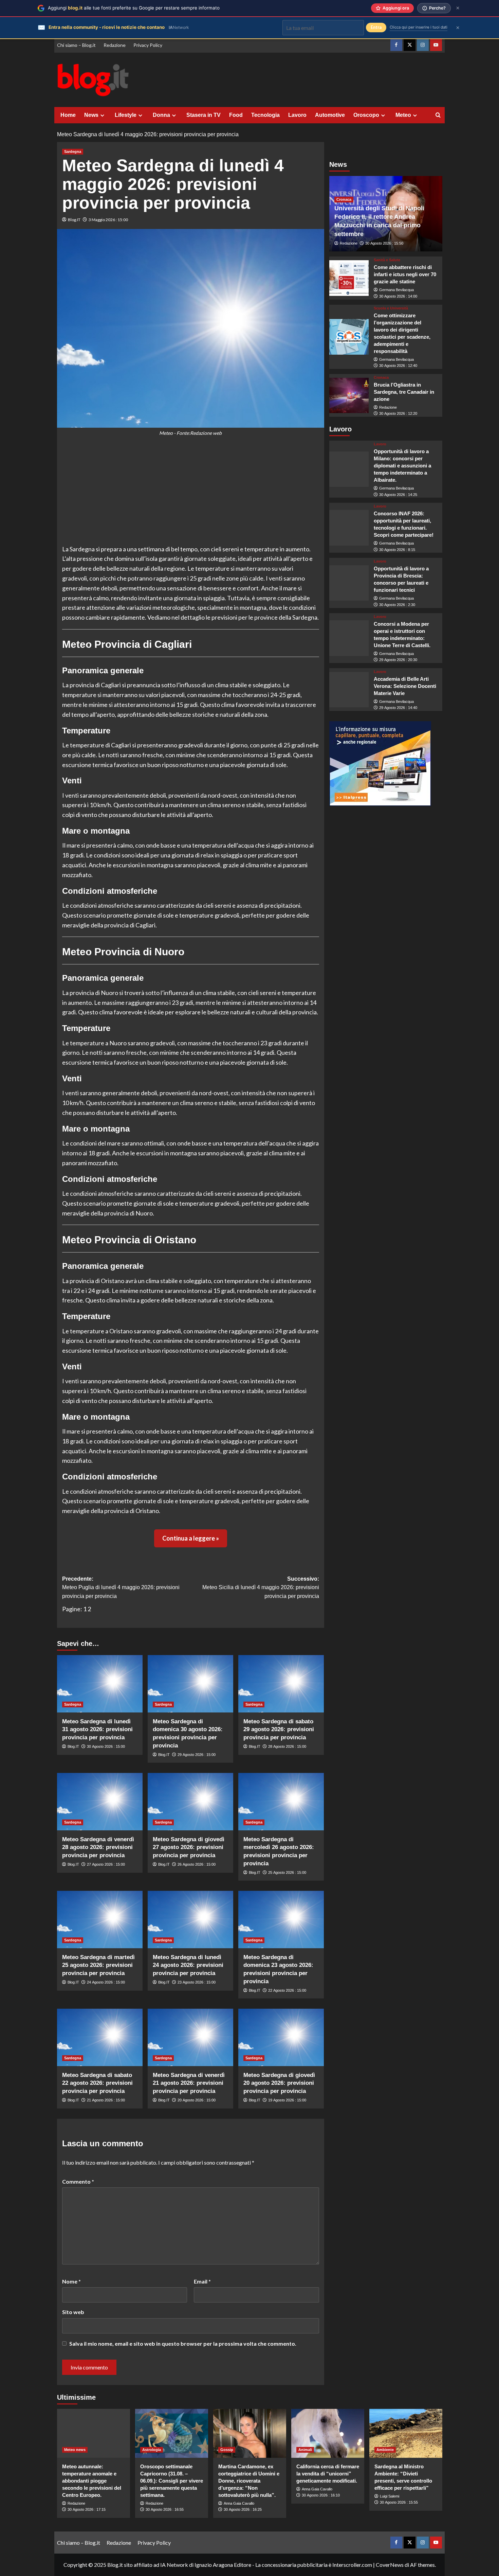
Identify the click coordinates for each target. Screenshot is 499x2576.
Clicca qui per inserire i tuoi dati (419, 27)
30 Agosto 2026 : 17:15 (87, 2509)
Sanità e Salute (387, 260)
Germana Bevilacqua (396, 290)
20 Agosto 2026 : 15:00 (197, 2100)
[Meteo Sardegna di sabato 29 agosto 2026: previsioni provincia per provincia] (281, 1684)
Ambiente (385, 2450)
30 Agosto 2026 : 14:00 (398, 296)
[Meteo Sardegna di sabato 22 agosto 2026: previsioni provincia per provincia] (100, 2037)
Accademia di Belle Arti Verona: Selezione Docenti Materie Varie (405, 686)
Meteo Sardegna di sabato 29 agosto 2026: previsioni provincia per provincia (279, 1730)
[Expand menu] (102, 115)
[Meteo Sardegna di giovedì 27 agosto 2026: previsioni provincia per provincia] (190, 1801)
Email (202, 2281)
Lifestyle (126, 115)
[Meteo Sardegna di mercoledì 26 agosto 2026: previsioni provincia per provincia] (281, 1801)
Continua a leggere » (191, 1538)
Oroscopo (366, 115)
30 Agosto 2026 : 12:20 (398, 413)
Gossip (227, 2450)
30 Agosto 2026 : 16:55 (165, 2509)
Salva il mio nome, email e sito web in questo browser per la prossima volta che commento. (183, 2343)
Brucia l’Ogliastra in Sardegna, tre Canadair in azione (404, 392)
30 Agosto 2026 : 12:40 (398, 366)
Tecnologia (265, 115)
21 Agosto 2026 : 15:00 (106, 2100)
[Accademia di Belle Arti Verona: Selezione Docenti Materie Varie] (349, 690)
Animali (305, 2450)
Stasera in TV (204, 115)
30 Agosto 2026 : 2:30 (397, 605)
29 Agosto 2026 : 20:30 (398, 660)
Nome (71, 2281)
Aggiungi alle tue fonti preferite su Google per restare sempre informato (134, 8)
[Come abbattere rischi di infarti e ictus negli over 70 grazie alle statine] (349, 278)
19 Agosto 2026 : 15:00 (287, 2100)
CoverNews (390, 2565)
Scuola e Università (391, 308)
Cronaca (344, 199)
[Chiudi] (458, 8)
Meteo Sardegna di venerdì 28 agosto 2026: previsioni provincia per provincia (98, 1847)
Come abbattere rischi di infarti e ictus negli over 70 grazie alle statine (405, 274)
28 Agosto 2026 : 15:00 (287, 1746)
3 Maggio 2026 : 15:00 (108, 220)
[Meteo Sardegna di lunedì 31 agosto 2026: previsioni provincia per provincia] (100, 1684)
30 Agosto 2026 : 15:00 (106, 1746)
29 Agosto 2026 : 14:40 (398, 708)
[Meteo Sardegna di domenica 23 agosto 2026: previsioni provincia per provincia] (281, 1919)
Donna (161, 115)
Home (68, 115)
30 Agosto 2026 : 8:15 (397, 550)
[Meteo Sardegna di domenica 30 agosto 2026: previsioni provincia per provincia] (190, 1684)
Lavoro (297, 115)
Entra (376, 27)
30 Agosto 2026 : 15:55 (399, 2502)
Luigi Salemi (390, 2496)
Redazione (115, 45)
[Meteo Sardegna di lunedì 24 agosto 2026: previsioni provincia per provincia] (190, 1919)
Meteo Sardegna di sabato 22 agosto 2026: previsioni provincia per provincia (97, 2083)
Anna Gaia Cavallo (239, 2503)
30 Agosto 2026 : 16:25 (243, 2509)
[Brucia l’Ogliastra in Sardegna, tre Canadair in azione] (349, 396)
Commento (78, 2181)
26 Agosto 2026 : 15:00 (197, 1864)
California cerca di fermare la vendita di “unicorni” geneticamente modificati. (328, 2474)
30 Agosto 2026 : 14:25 (398, 495)
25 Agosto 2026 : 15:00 (287, 1872)
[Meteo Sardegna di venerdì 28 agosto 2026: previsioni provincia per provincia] (100, 1801)
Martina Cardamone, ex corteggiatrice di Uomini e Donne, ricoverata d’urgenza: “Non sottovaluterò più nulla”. (249, 2481)
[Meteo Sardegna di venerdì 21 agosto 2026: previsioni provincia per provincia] (190, 2037)
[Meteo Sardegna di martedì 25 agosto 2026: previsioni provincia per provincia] (100, 1919)
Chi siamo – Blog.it (76, 45)
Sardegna (73, 152)
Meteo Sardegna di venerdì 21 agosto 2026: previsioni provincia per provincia (189, 2083)
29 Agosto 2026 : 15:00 (197, 1755)
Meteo (403, 115)
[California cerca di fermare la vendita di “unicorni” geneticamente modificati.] (328, 2433)
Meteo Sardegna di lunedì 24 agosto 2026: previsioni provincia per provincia (188, 1965)
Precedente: (121, 1587)
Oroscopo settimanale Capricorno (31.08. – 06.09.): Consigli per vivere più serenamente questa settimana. (172, 2481)
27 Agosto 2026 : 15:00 (106, 1864)
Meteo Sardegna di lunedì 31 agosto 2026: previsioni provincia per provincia (97, 1730)
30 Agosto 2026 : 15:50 (384, 243)
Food (236, 115)
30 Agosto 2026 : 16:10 (321, 2495)
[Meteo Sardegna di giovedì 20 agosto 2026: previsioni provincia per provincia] (281, 2037)
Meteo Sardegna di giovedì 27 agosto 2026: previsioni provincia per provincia (189, 1847)
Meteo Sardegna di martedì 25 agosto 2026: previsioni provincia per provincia (98, 1965)
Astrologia (152, 2450)
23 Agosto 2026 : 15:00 (197, 1982)
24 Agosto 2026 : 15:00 (106, 1982)
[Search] (438, 115)
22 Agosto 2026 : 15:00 (287, 1990)
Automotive (330, 115)
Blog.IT (74, 220)
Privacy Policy (148, 45)
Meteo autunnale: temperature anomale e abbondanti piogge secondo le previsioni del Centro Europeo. (92, 2481)
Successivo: (261, 1587)
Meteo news (75, 2450)
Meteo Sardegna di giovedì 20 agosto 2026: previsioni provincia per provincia (279, 2083)
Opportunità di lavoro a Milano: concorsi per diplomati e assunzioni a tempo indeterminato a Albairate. (402, 466)
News (91, 115)
